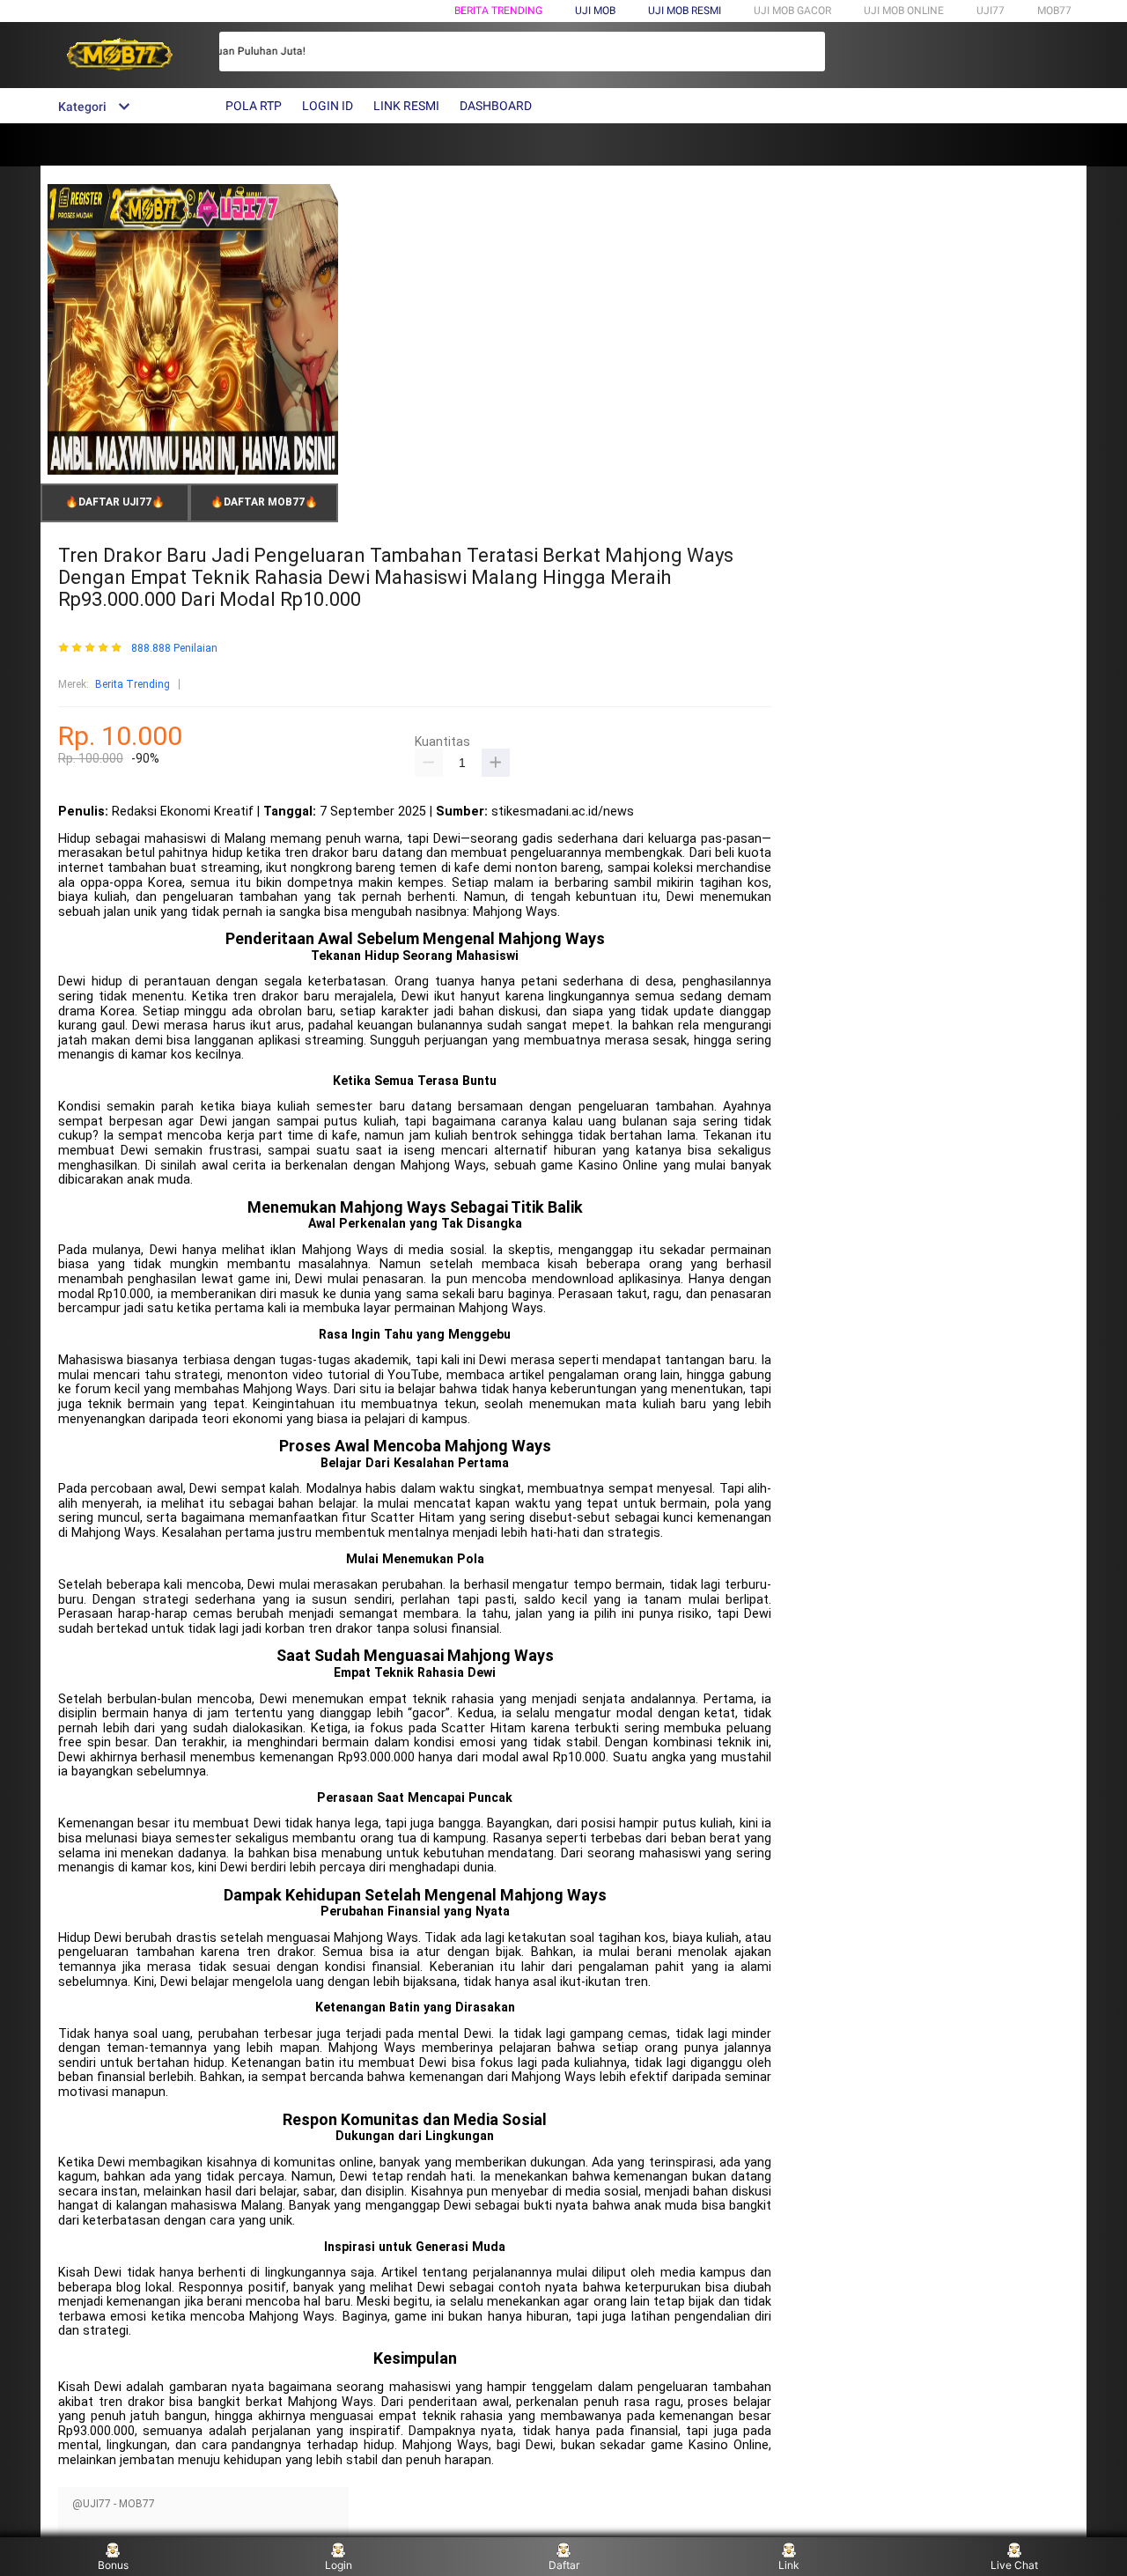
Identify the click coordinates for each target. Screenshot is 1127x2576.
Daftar (564, 2565)
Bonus (113, 2565)
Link (789, 2565)
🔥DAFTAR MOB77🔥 (264, 502)
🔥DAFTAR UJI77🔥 (115, 502)
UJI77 (991, 11)
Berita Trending (498, 11)
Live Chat (1014, 2565)
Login (339, 2565)
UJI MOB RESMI (685, 11)
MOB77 (1054, 11)
